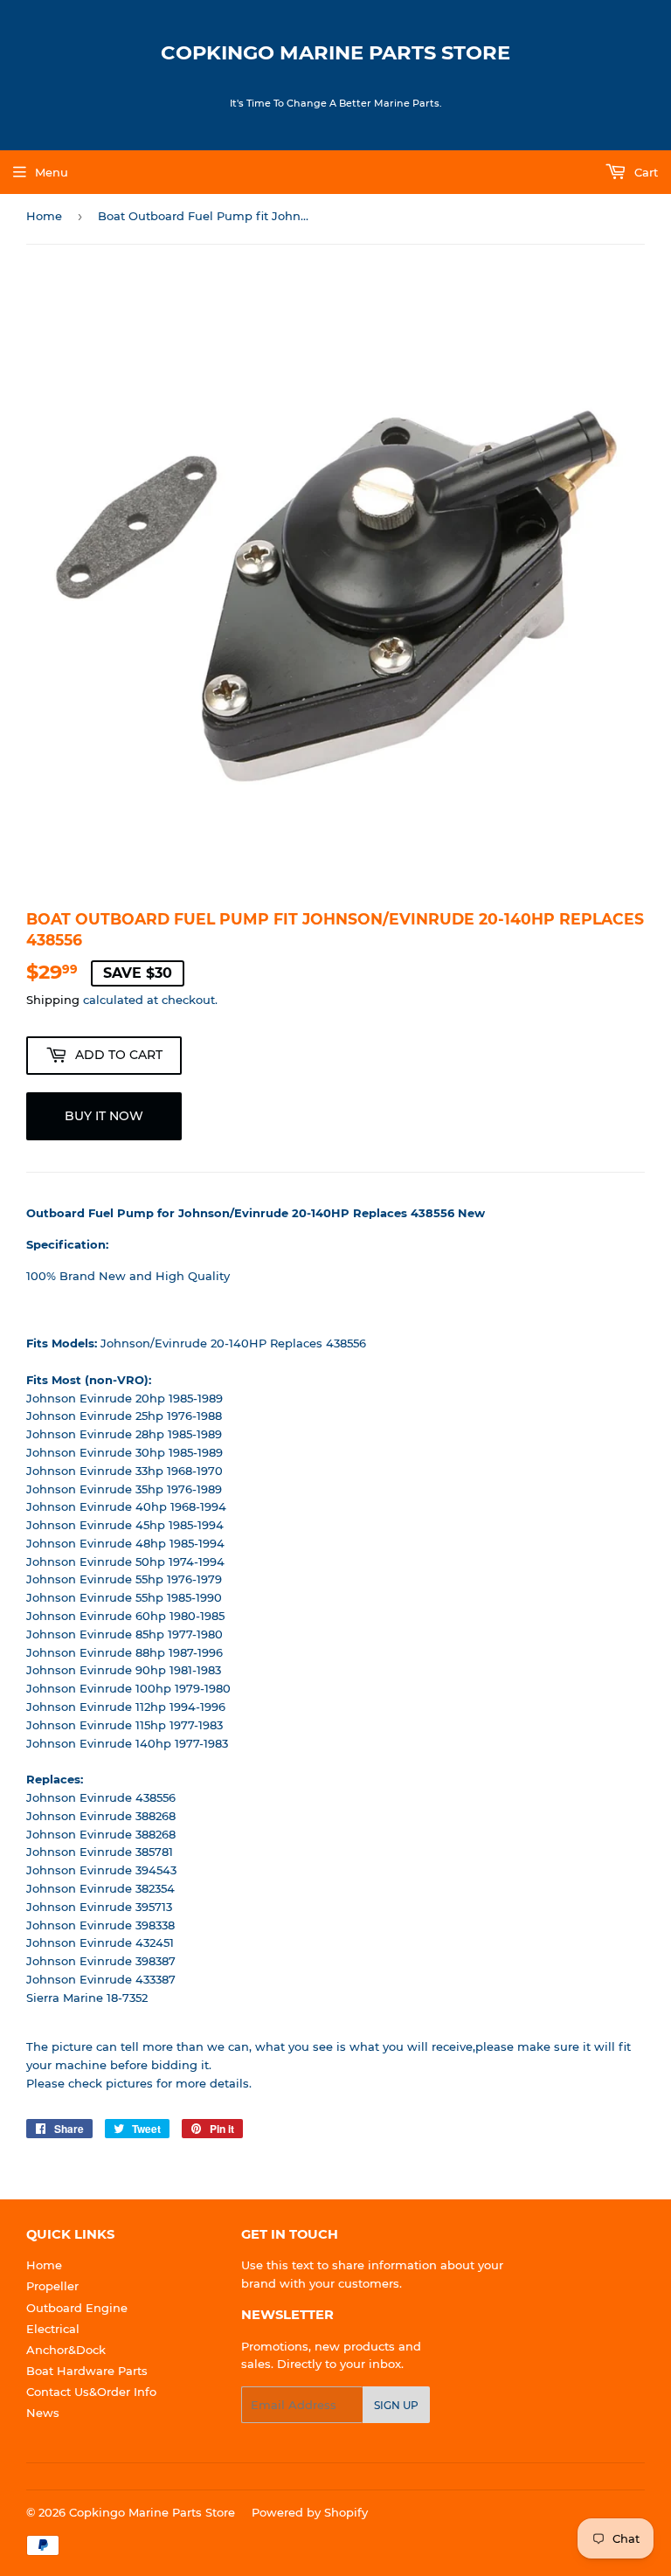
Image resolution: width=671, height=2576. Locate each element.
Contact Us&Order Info (91, 2392)
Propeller (52, 2286)
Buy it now (104, 1116)
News (43, 2413)
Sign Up (396, 2405)
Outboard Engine (77, 2308)
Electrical (53, 2329)
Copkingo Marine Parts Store (335, 52)
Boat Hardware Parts (87, 2371)
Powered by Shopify (310, 2512)
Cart (644, 172)
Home (44, 216)
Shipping (53, 1000)
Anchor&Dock (66, 2350)
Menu (52, 172)
